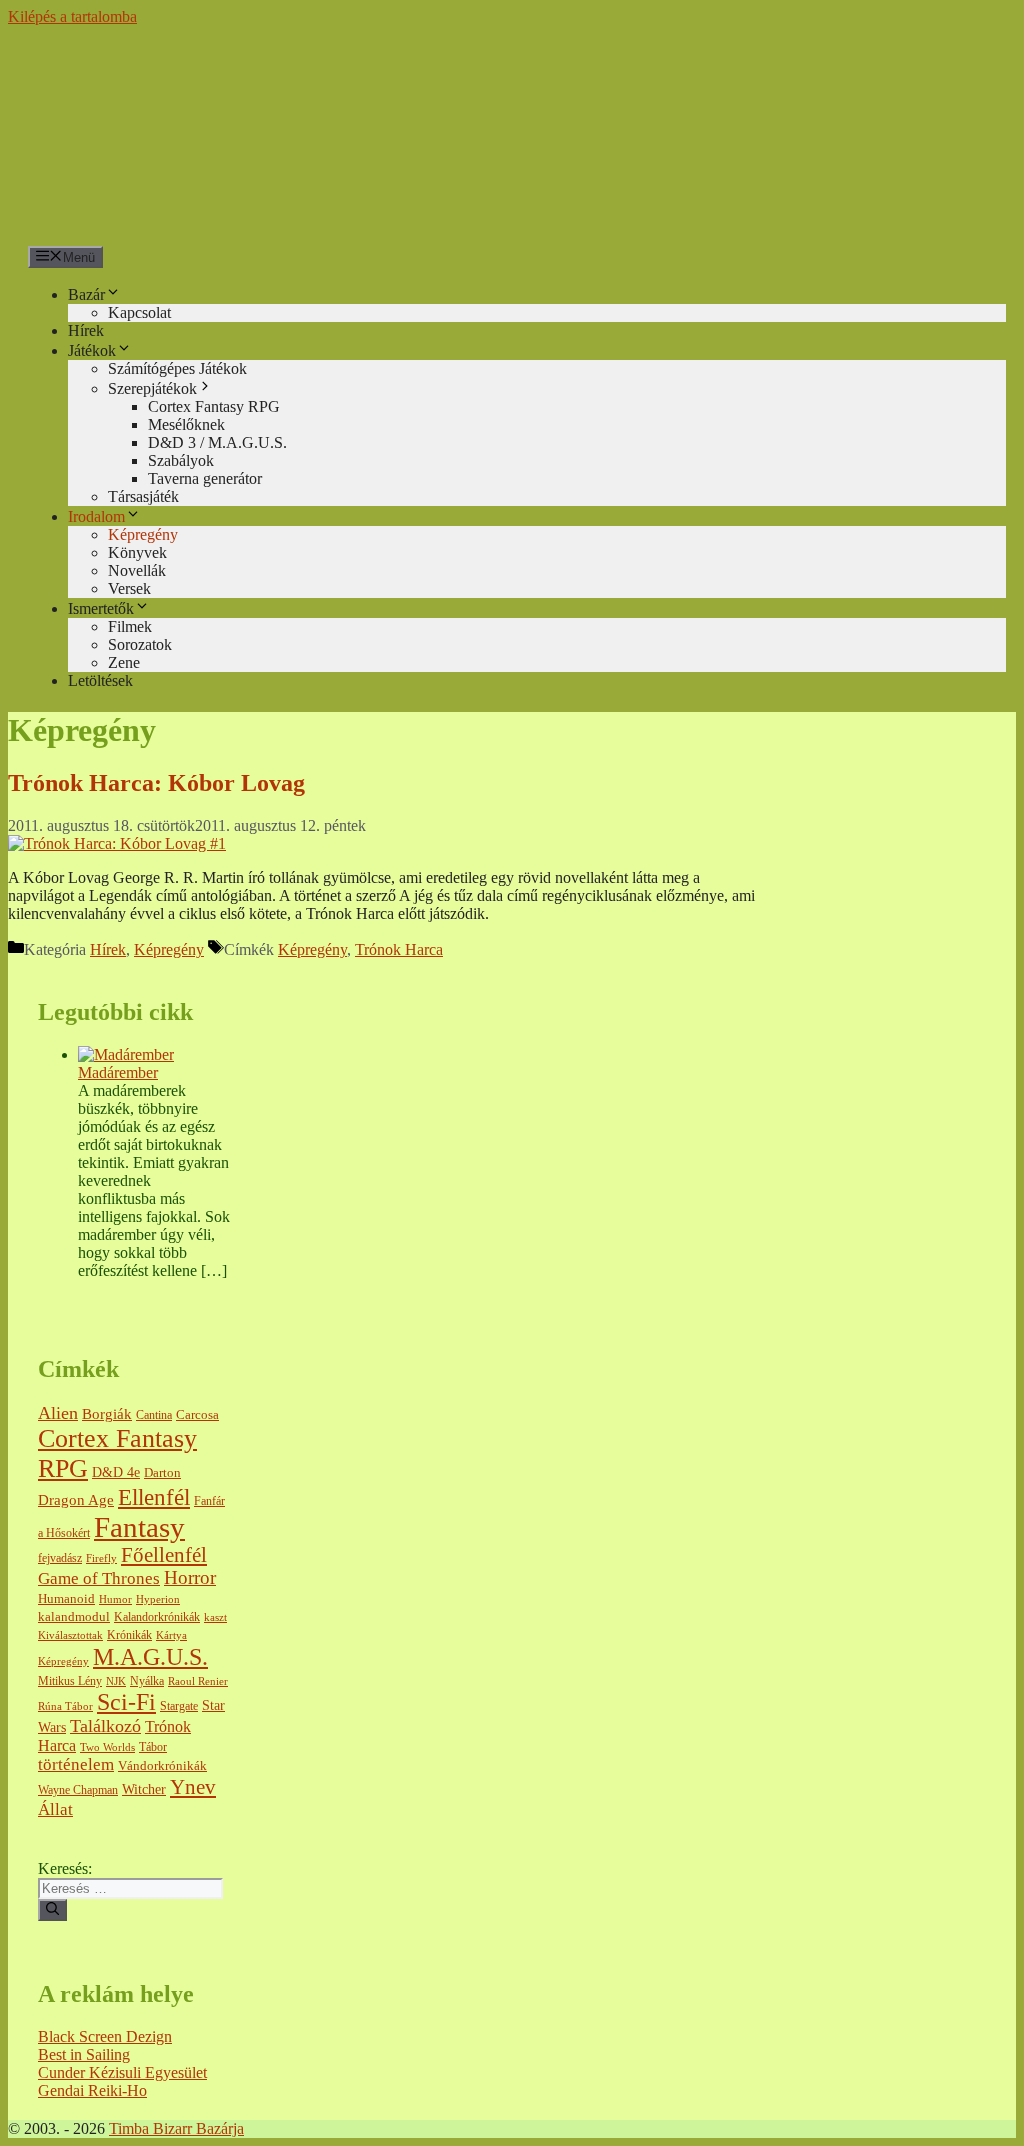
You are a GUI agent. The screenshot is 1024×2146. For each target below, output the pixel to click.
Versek (129, 588)
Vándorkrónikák (162, 1765)
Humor (115, 1599)
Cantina (154, 1415)
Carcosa (197, 1415)
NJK (116, 1681)
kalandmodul (74, 1617)
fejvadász (60, 1558)
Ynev (193, 1787)
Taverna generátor (205, 478)
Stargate (179, 1706)
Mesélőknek (186, 424)
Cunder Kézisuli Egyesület (122, 2072)
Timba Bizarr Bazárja (176, 2128)
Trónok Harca (399, 949)
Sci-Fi (126, 1702)
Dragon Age (76, 1500)
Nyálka (147, 1681)
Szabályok (181, 460)
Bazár (86, 294)
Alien (58, 1413)
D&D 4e (116, 1472)
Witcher (144, 1789)
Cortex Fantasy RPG (214, 406)
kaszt (215, 1617)
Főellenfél (164, 1555)
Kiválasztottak (70, 1635)
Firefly (101, 1558)
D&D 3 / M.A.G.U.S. (217, 442)
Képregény (143, 534)
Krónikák (129, 1635)
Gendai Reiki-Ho (92, 2090)
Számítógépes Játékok (177, 368)
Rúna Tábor (65, 1706)
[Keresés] (52, 1910)
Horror (190, 1577)
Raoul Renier (198, 1681)
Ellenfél (154, 1497)
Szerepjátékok (152, 388)
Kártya (171, 1635)
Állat (55, 1809)
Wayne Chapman (78, 1790)
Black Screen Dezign (105, 2036)
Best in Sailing (84, 2054)
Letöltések (100, 680)
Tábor (153, 1747)
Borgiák (107, 1414)
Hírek (86, 330)
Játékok (92, 350)
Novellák (137, 570)
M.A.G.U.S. (150, 1656)
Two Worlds (107, 1747)
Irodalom (96, 516)
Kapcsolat (139, 312)
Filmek (130, 626)
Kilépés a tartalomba (72, 16)
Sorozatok (140, 644)
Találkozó (105, 1726)
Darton (162, 1473)
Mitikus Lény (70, 1681)
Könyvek (137, 552)
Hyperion (158, 1599)
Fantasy (139, 1527)
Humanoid (66, 1598)
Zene (124, 662)
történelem (76, 1764)
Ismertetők (101, 608)
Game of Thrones (99, 1578)
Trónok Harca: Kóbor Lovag (156, 783)
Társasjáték (143, 496)
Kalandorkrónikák (157, 1617)
